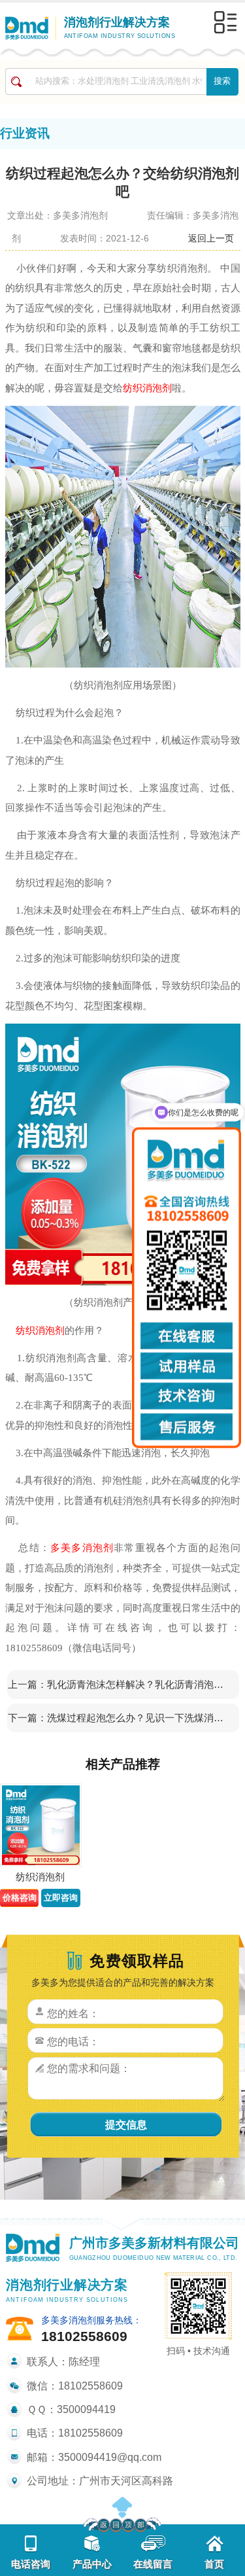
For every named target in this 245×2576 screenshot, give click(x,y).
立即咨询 (61, 1898)
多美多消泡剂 (82, 1547)
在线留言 (153, 2564)
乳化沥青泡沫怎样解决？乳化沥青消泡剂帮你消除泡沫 (139, 1684)
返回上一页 (211, 238)
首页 (214, 2564)
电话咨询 (31, 2564)
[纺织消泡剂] (41, 1826)
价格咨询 (20, 1898)
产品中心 (92, 2564)
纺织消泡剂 (147, 388)
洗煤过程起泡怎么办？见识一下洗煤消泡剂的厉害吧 (139, 1718)
